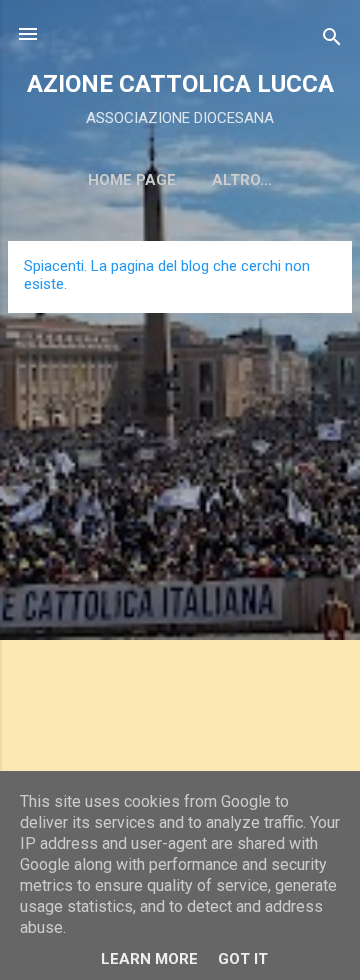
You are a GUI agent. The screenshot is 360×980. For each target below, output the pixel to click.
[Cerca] (332, 40)
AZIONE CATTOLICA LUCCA (180, 84)
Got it (243, 959)
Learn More (149, 959)
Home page (132, 180)
